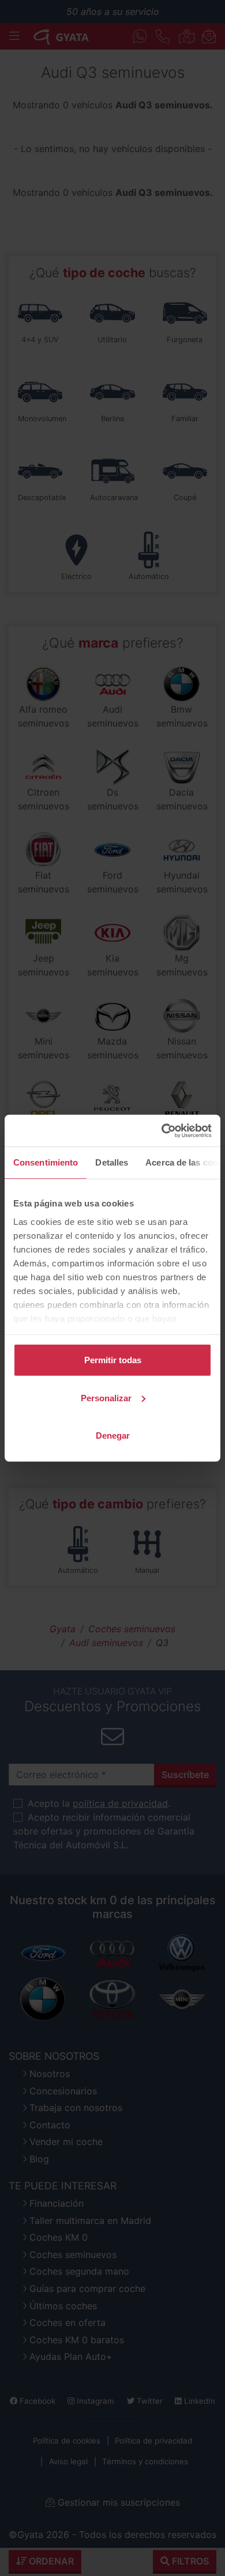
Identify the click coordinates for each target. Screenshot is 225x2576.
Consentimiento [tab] (46, 1162)
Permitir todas (113, 1360)
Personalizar (106, 1397)
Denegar (113, 1435)
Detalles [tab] (112, 1162)
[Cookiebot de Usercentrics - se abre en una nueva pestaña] (162, 1130)
